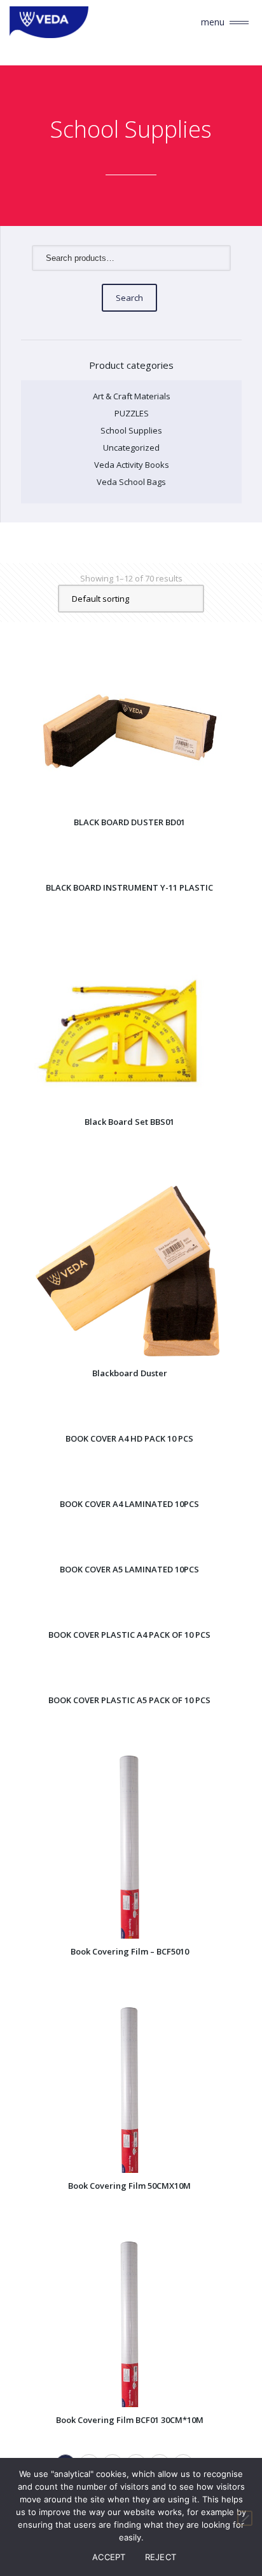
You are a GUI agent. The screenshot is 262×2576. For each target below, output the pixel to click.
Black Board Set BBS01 (129, 1122)
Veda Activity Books (132, 465)
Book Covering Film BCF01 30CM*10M (130, 2420)
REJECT (161, 2557)
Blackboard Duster (130, 1373)
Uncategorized (131, 448)
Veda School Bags (131, 482)
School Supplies (131, 430)
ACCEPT (109, 2557)
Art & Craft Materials (132, 396)
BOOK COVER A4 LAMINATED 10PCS (129, 1504)
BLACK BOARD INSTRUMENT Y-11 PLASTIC (129, 887)
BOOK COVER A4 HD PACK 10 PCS (129, 1438)
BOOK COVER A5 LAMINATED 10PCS (129, 1569)
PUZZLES (132, 413)
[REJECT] (245, 2518)
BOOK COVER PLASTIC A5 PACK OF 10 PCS (129, 1700)
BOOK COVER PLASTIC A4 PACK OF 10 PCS (129, 1635)
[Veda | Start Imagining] (67, 22)
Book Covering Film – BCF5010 (130, 1951)
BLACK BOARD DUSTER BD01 (129, 822)
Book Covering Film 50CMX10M (129, 2186)
